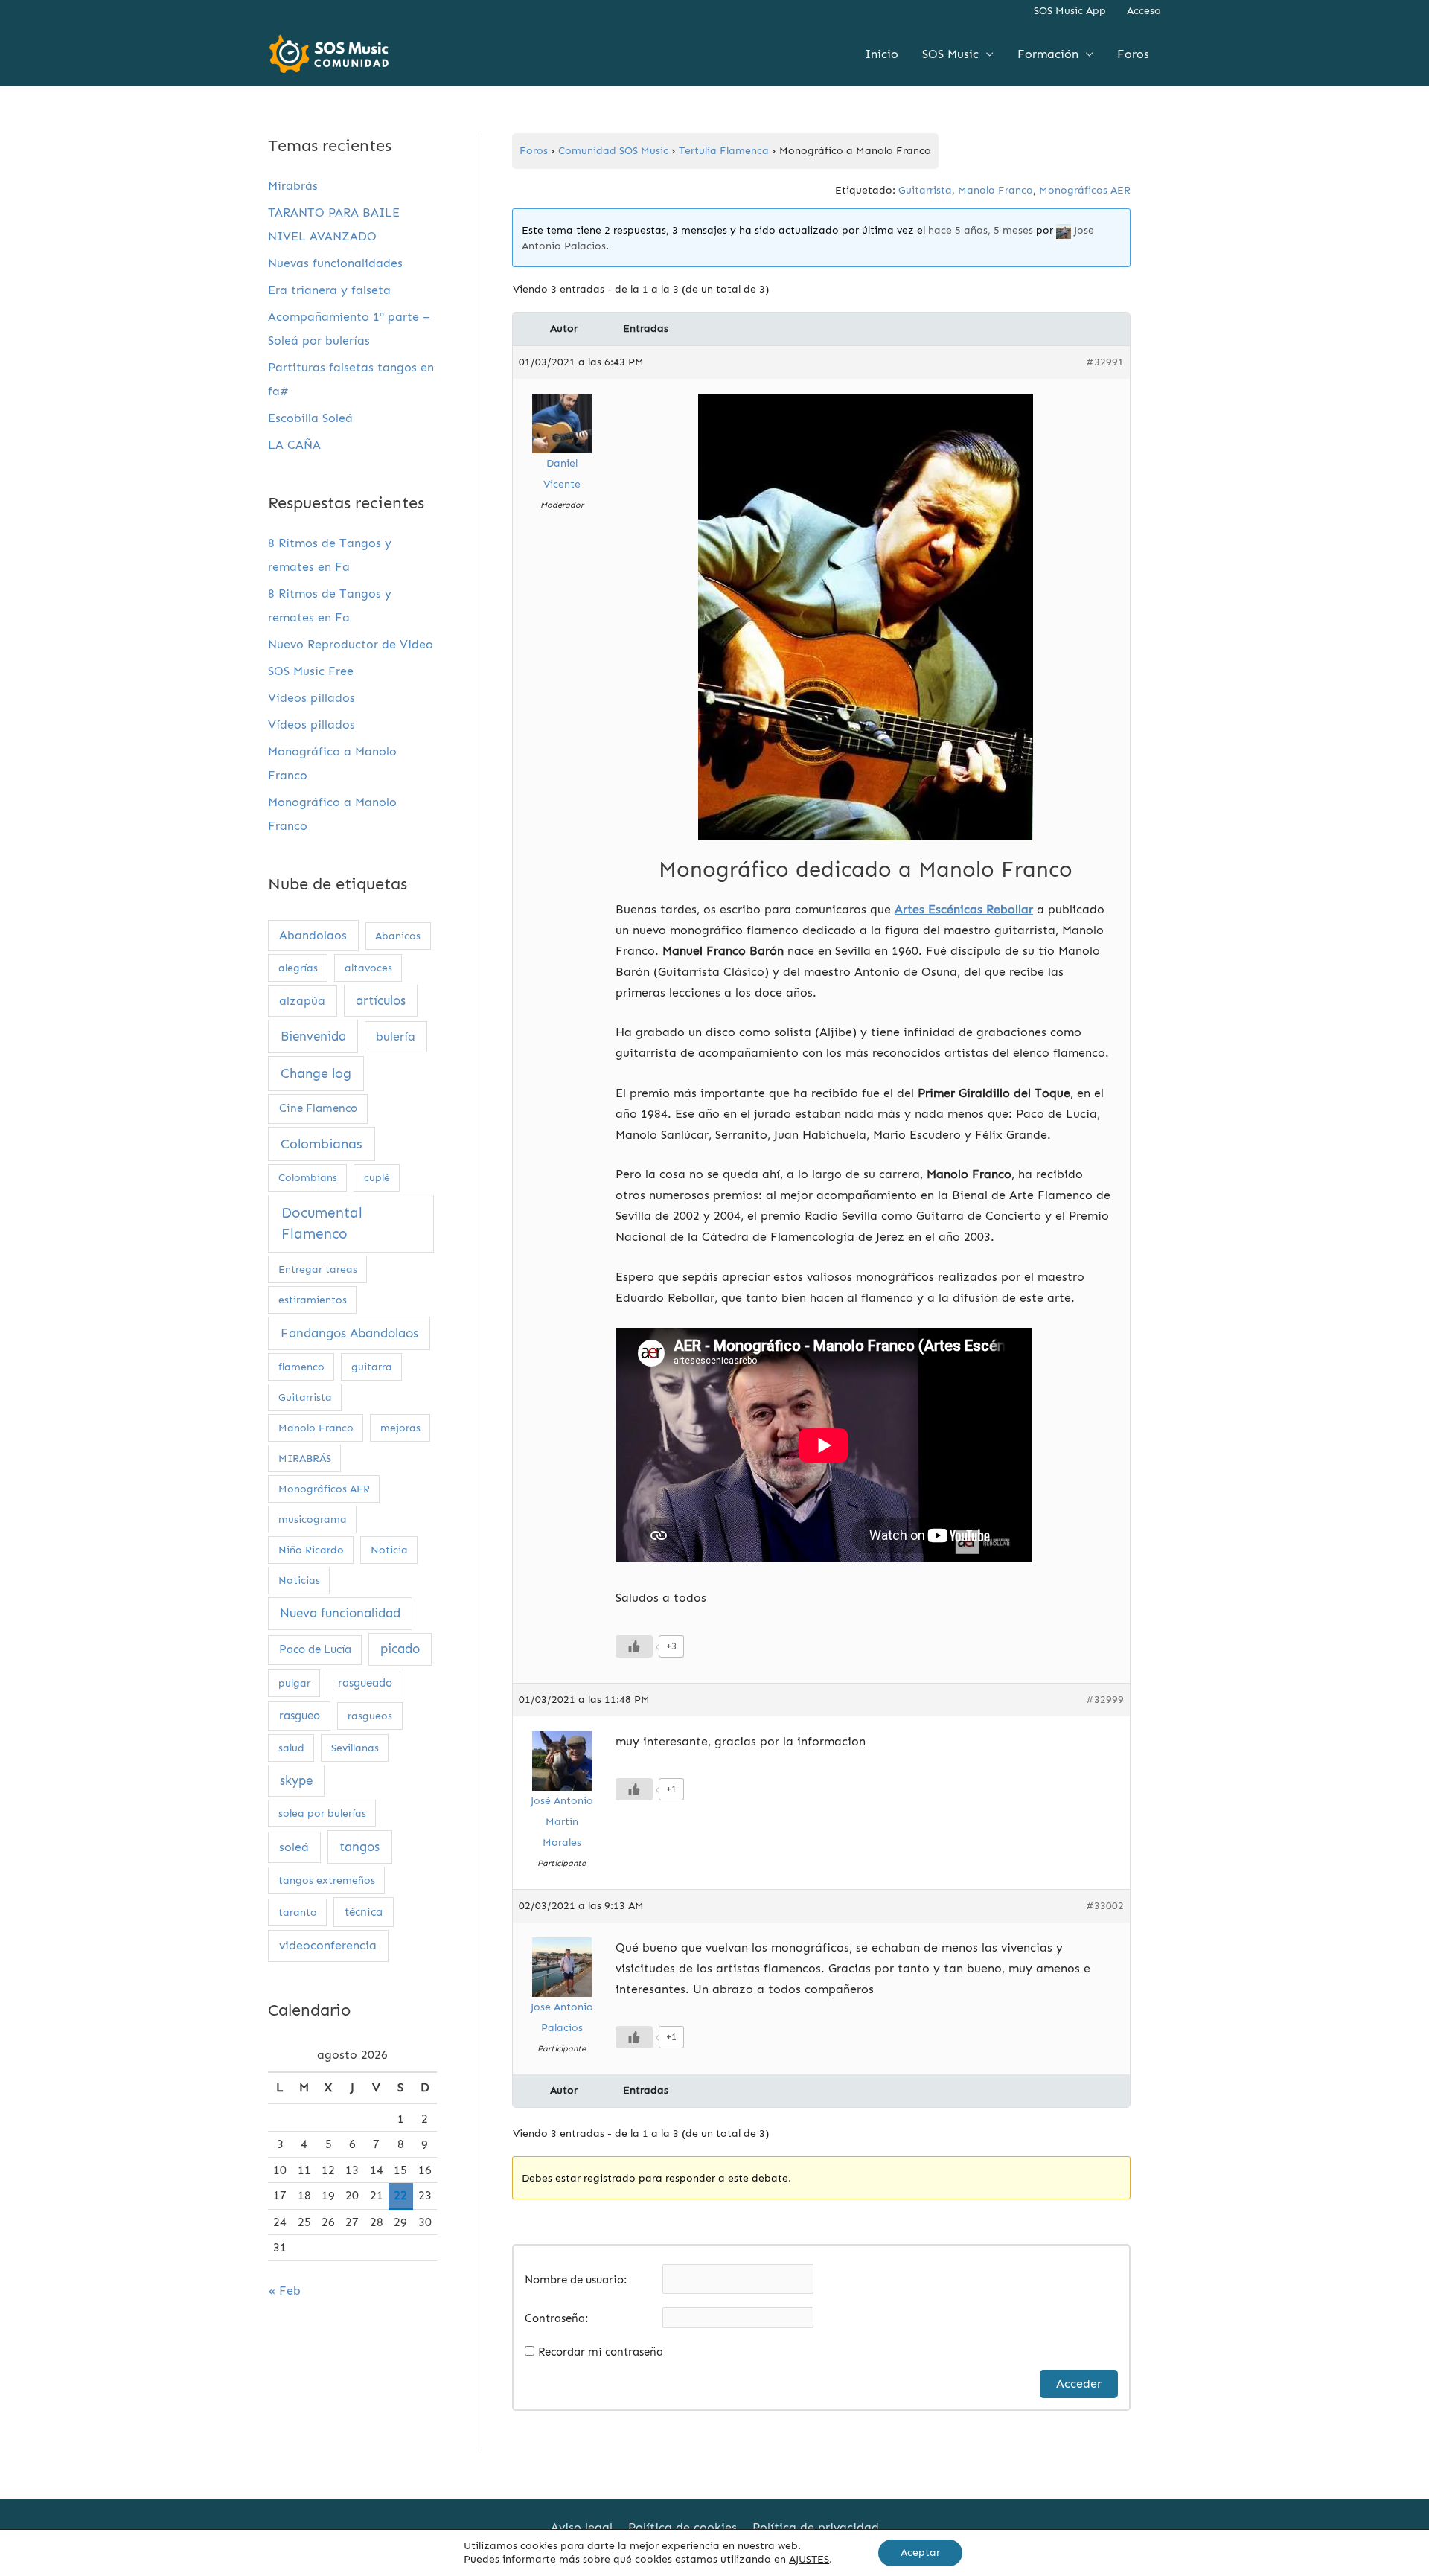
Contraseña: (556, 2318)
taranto (298, 1912)
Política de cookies (682, 2527)
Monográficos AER (324, 1489)
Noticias (299, 1581)
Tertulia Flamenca (724, 151)
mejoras (400, 1428)
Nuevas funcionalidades (335, 263)
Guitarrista (305, 1397)
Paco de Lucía (315, 1649)
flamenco (301, 1367)
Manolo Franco (316, 1428)
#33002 (1105, 1906)
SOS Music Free (311, 671)
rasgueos (370, 1716)
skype (296, 1780)
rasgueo (300, 1716)
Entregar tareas (318, 1269)
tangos (359, 1847)
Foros (1133, 54)
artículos (381, 1000)
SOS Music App (1070, 11)
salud (291, 1748)
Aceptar (920, 2553)
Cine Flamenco (318, 1108)
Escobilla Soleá (310, 418)
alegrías (298, 968)
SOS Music (950, 54)
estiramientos (313, 1300)
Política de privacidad (816, 2527)
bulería (396, 1036)
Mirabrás (293, 186)
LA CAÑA (294, 445)
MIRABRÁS (305, 1458)
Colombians (308, 1178)
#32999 (1105, 1700)
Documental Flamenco (322, 1224)
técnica (364, 1912)
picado (400, 1649)
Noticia (389, 1550)
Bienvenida (313, 1036)
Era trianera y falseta (329, 290)
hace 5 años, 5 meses (981, 230)
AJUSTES (809, 2559)
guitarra (372, 1367)
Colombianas (322, 1144)
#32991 (1105, 362)
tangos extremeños (327, 1880)
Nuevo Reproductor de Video (351, 644)
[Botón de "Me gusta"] (634, 1646)
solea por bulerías (322, 1813)
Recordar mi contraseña (601, 2352)
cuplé (377, 1178)
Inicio (882, 54)
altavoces (368, 968)
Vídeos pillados (311, 698)
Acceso (1144, 11)
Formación (1048, 54)
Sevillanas (355, 1748)
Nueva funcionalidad (340, 1613)
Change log (316, 1073)
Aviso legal (582, 2527)
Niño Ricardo (311, 1550)
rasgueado (365, 1683)
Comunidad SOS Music (613, 151)
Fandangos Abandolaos (349, 1333)
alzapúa (302, 1001)
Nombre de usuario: (576, 2280)
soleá (294, 1847)
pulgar (294, 1683)
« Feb (284, 2291)
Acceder (1079, 2384)
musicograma (313, 1519)
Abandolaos (313, 935)
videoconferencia (328, 1945)
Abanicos (398, 936)
